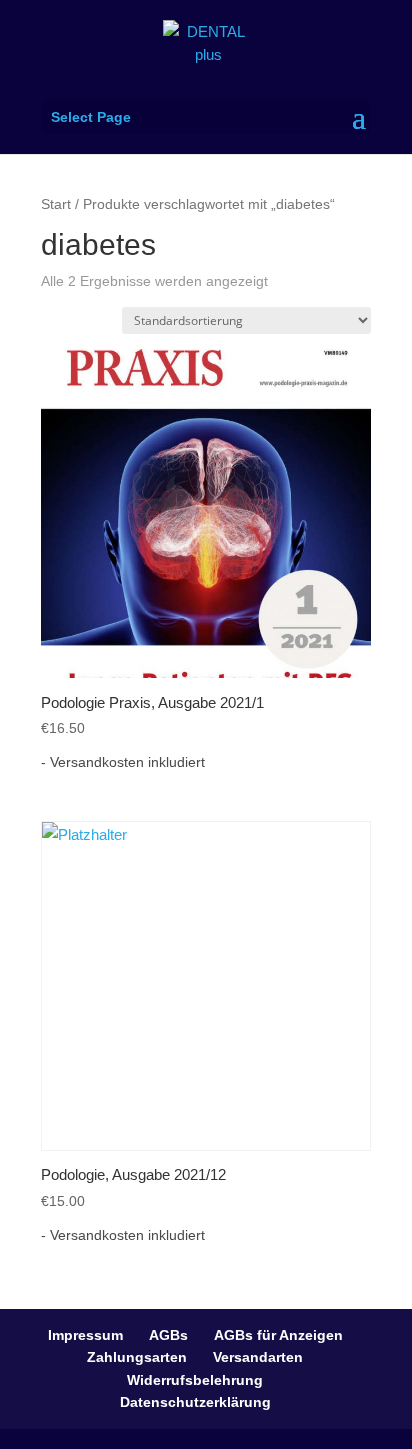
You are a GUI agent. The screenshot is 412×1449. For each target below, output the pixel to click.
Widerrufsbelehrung (195, 1380)
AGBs (168, 1335)
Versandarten (258, 1357)
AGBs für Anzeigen (278, 1335)
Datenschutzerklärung (195, 1402)
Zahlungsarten (137, 1357)
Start (56, 204)
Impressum (85, 1335)
